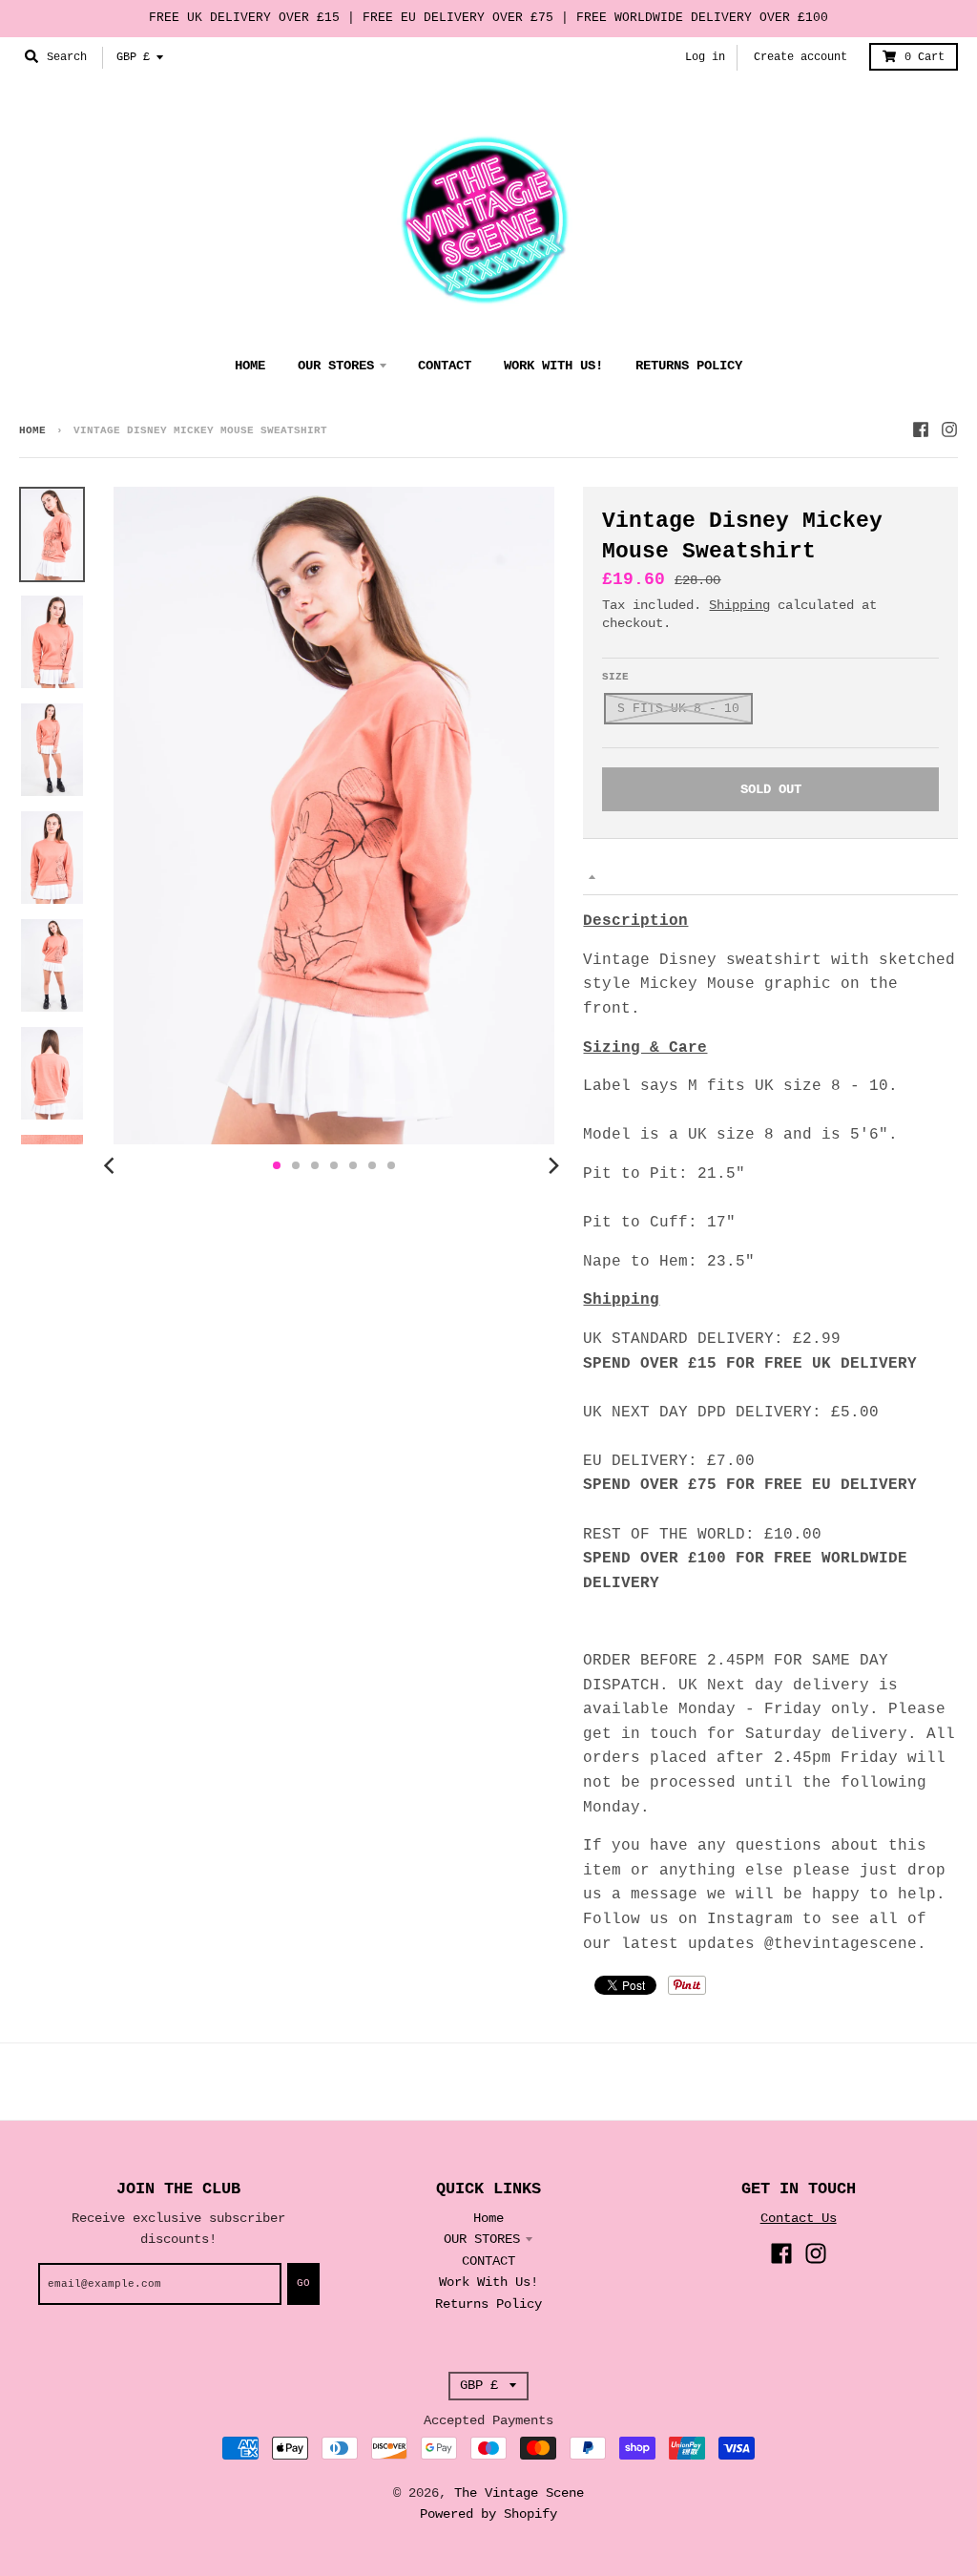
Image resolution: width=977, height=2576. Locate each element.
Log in (705, 57)
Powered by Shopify (488, 2514)
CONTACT (488, 2261)
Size (615, 677)
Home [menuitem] (250, 366)
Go (303, 2283)
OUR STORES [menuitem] (336, 366)
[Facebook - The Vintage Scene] (921, 429)
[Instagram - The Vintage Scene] (949, 429)
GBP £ (133, 57)
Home (32, 430)
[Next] (552, 1165)
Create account (800, 57)
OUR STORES (482, 2239)
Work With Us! (488, 2282)
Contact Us (799, 2218)
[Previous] (112, 1165)
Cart (925, 57)
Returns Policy (488, 2304)
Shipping (739, 605)
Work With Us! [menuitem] (553, 366)
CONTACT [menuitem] (445, 366)
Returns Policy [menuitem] (689, 366)
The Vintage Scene (519, 2493)
